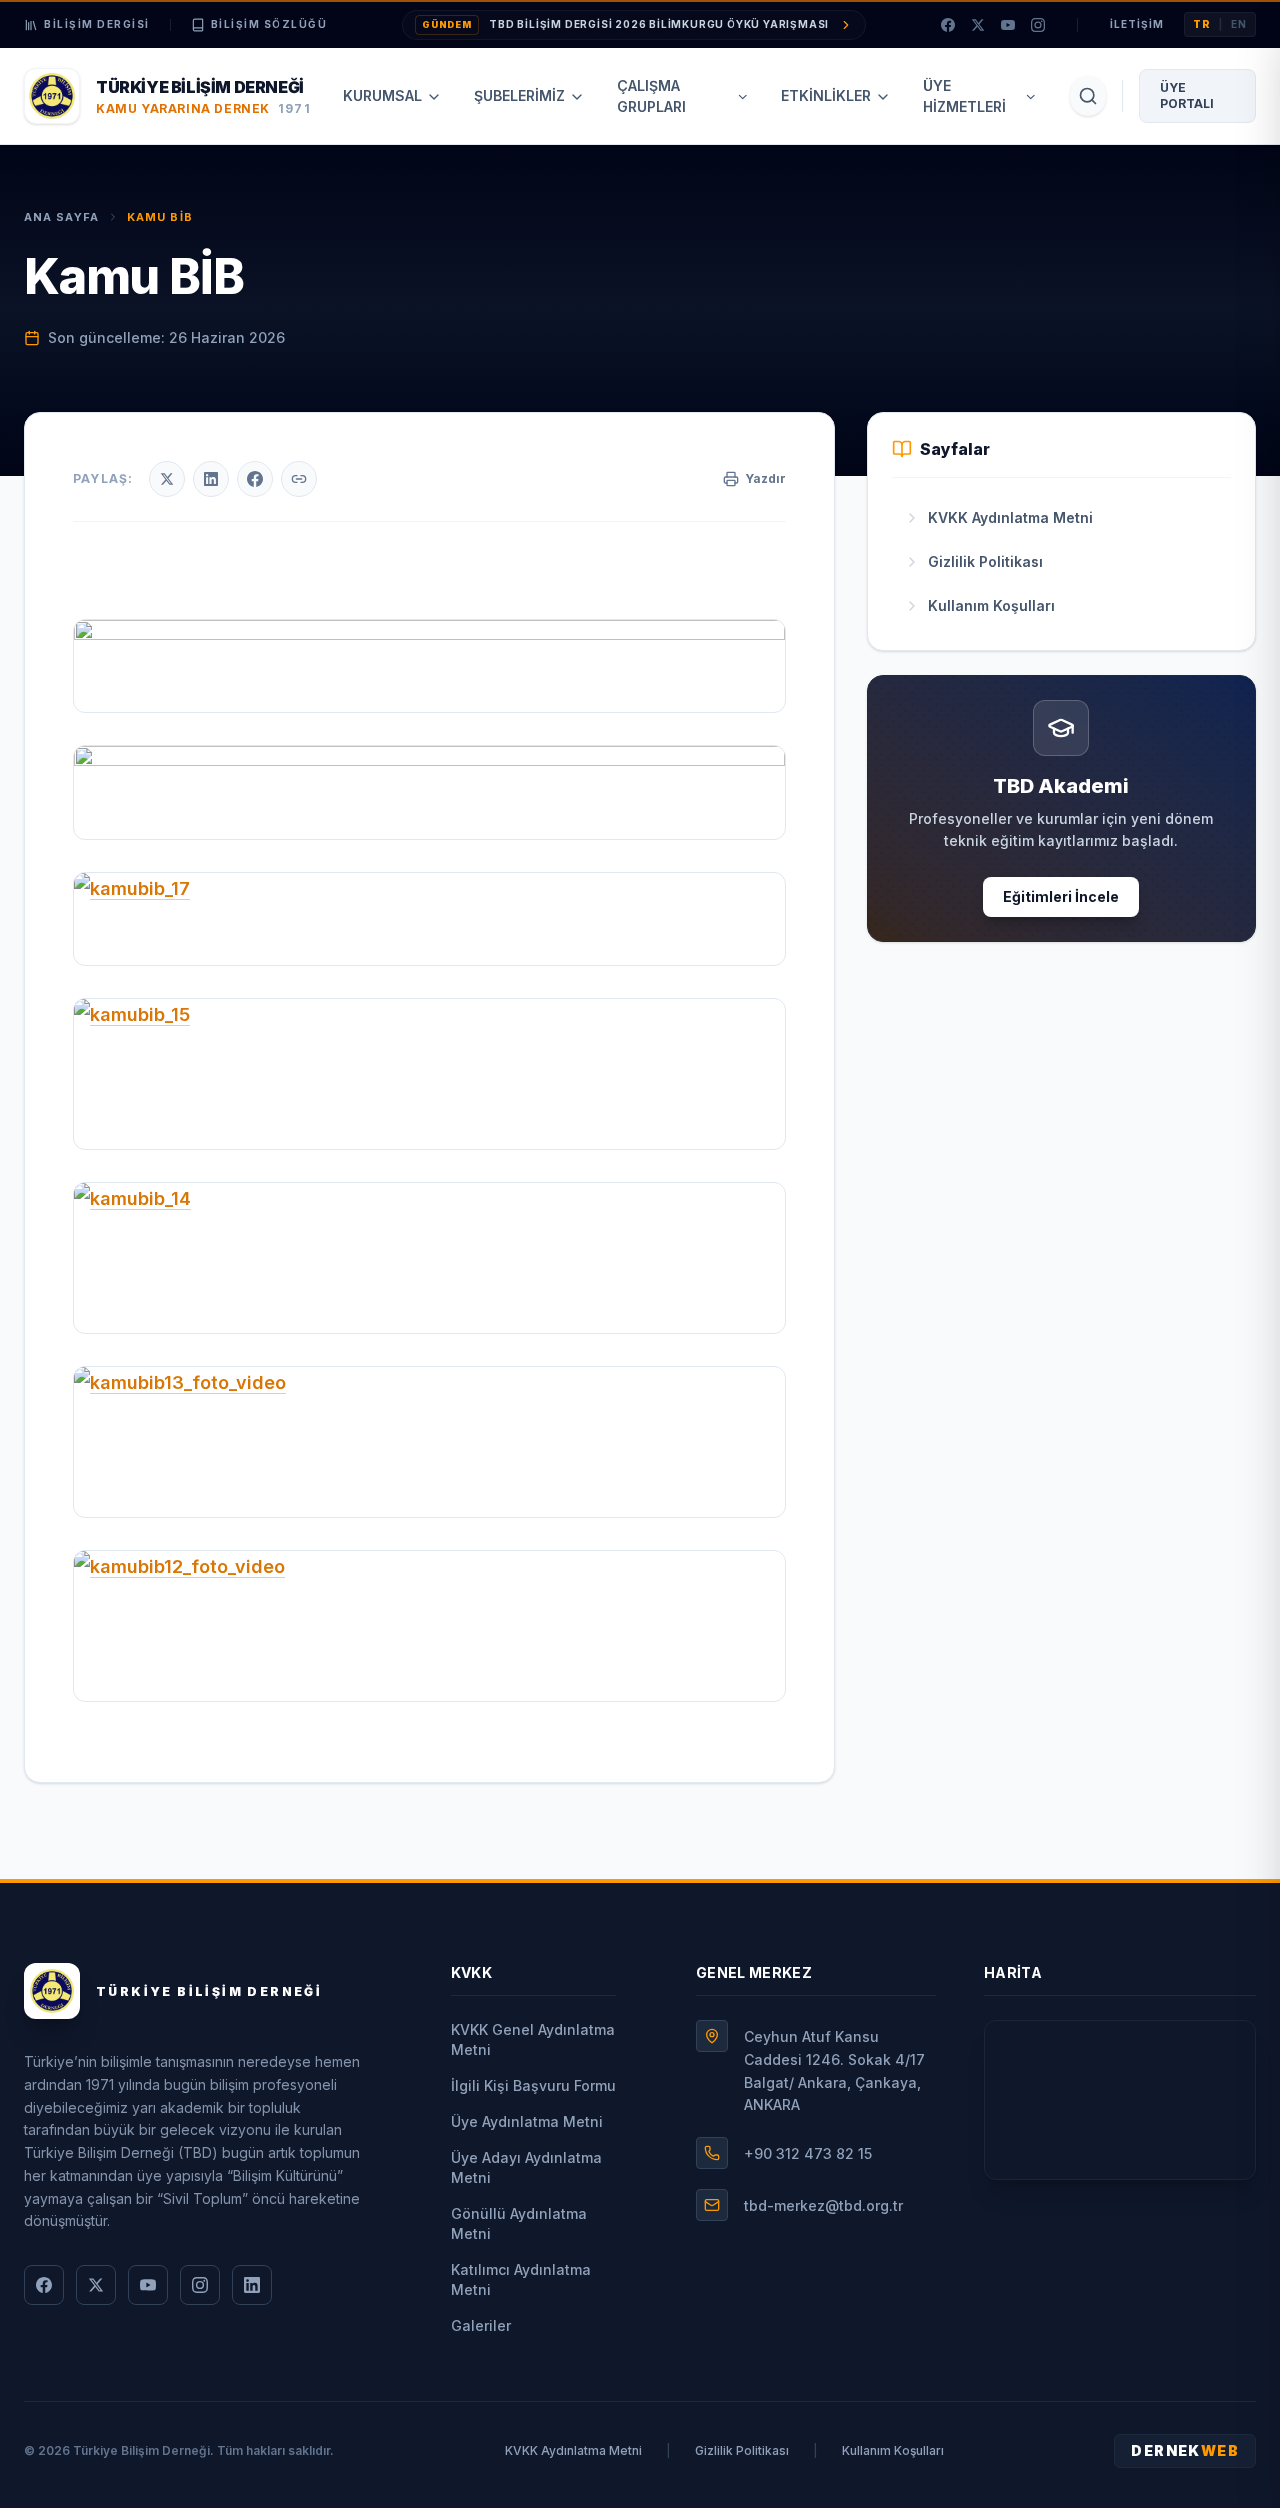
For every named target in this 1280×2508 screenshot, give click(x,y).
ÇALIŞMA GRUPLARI (651, 96)
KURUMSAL (382, 95)
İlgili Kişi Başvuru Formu (533, 2085)
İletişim (1137, 24)
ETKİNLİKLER (826, 95)
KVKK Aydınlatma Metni (573, 2450)
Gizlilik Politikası (742, 2450)
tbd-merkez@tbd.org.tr (823, 2205)
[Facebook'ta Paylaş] (255, 479)
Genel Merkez (754, 1972)
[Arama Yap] (1088, 96)
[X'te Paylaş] (167, 479)
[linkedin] (252, 2285)
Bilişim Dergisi (97, 24)
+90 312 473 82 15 (808, 2153)
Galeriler (481, 2325)
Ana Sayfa (61, 217)
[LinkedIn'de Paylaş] (211, 479)
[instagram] (1038, 25)
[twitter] (978, 25)
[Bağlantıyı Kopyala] (299, 479)
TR (1202, 24)
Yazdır (765, 478)
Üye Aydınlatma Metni (527, 2121)
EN (1239, 24)
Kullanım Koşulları (893, 2450)
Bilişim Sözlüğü (269, 24)
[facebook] (948, 25)
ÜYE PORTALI (1187, 95)
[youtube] (1008, 25)
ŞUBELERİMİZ (519, 95)
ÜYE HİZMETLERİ (964, 96)
